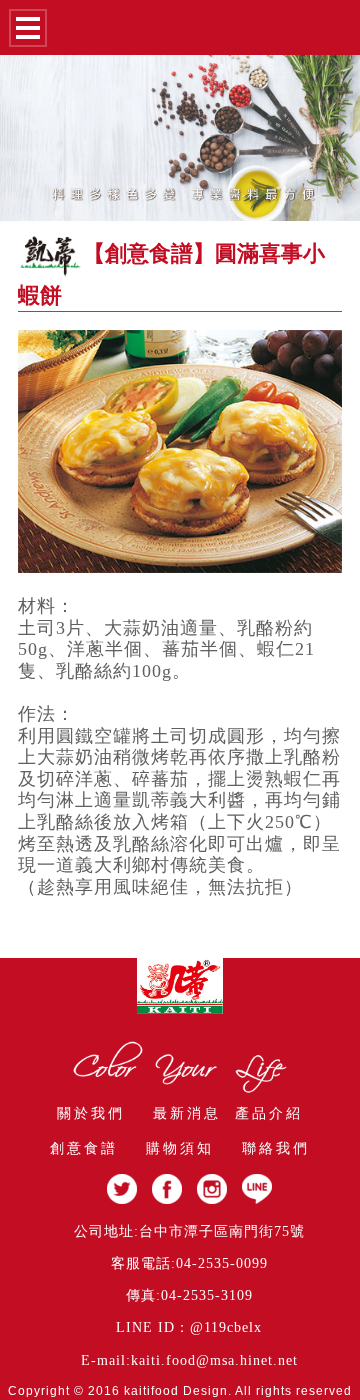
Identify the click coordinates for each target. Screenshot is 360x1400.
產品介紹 (269, 1113)
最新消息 (187, 1113)
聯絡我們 (276, 1148)
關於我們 (91, 1113)
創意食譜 (84, 1148)
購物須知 (180, 1148)
